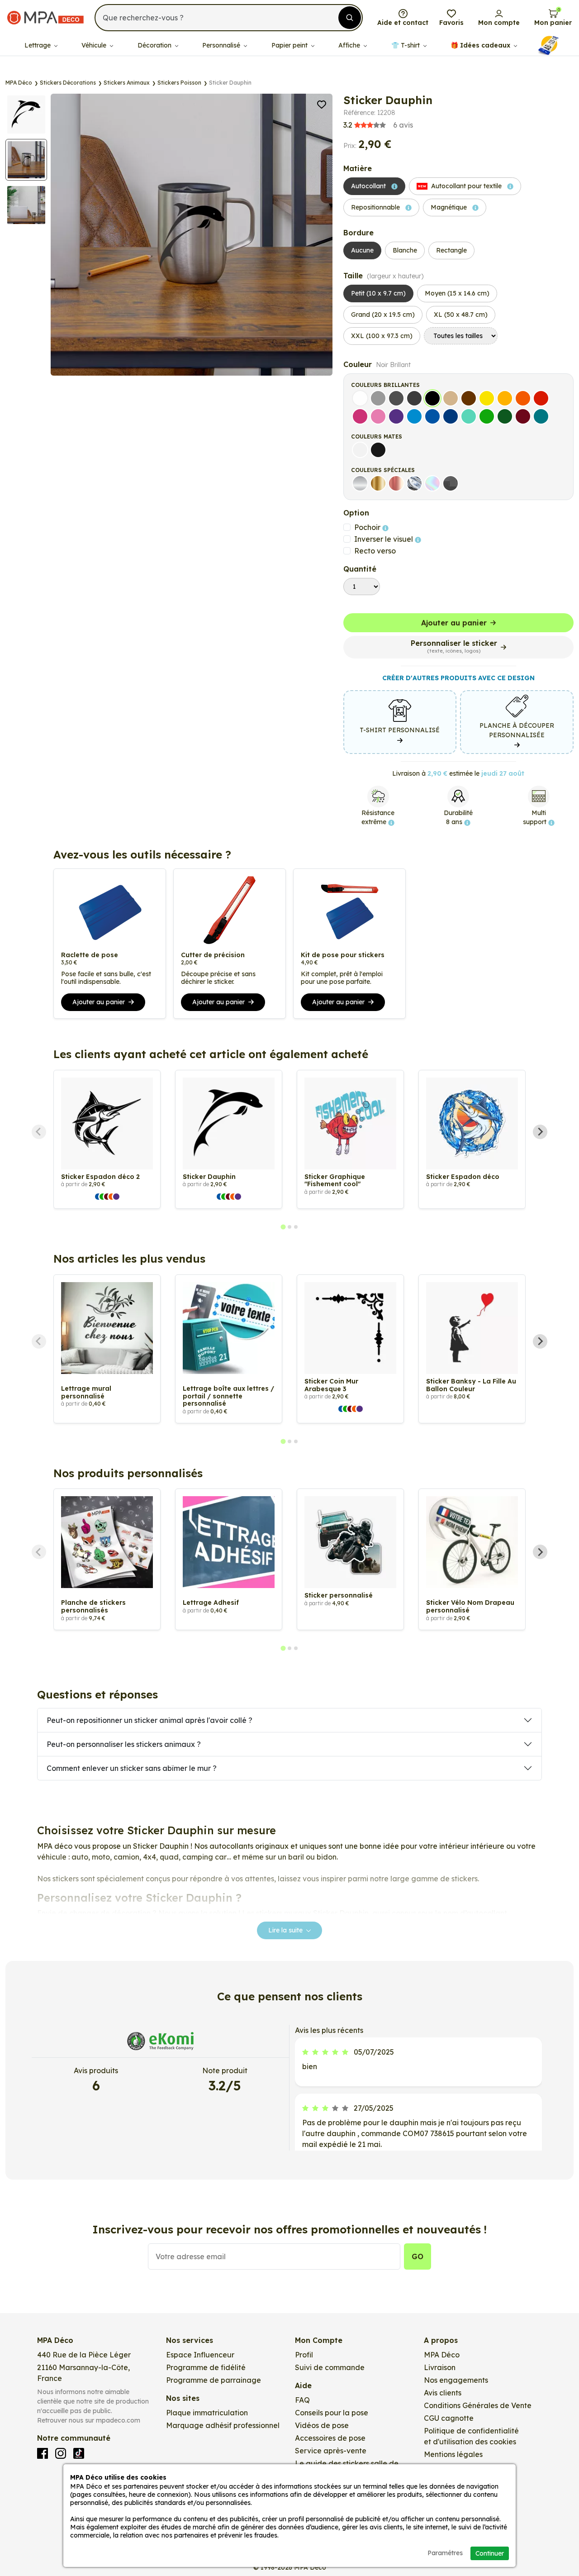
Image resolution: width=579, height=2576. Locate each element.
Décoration (155, 45)
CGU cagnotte (449, 2418)
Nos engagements (456, 2380)
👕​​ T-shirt (406, 45)
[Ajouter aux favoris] (322, 104)
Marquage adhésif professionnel (223, 2425)
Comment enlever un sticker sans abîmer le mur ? (132, 1768)
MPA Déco (442, 2355)
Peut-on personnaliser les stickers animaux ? (124, 1744)
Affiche (350, 45)
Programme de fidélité (206, 2367)
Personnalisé (222, 45)
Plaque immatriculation (207, 2413)
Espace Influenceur (200, 2355)
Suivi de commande (330, 2367)
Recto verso (375, 551)
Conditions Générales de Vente (478, 2405)
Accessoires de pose (330, 2438)
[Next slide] (540, 1132)
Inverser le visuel (384, 539)
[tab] (283, 1227)
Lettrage (38, 45)
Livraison (440, 2367)
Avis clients (443, 2393)
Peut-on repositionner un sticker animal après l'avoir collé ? (149, 1720)
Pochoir (368, 527)
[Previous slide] (39, 1132)
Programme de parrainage (214, 2380)
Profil (304, 2355)
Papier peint (290, 45)
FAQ (302, 2400)
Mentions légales (453, 2454)
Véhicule (95, 45)
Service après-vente (331, 2451)
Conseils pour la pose (332, 2413)
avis (378, 125)
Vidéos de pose (322, 2425)
